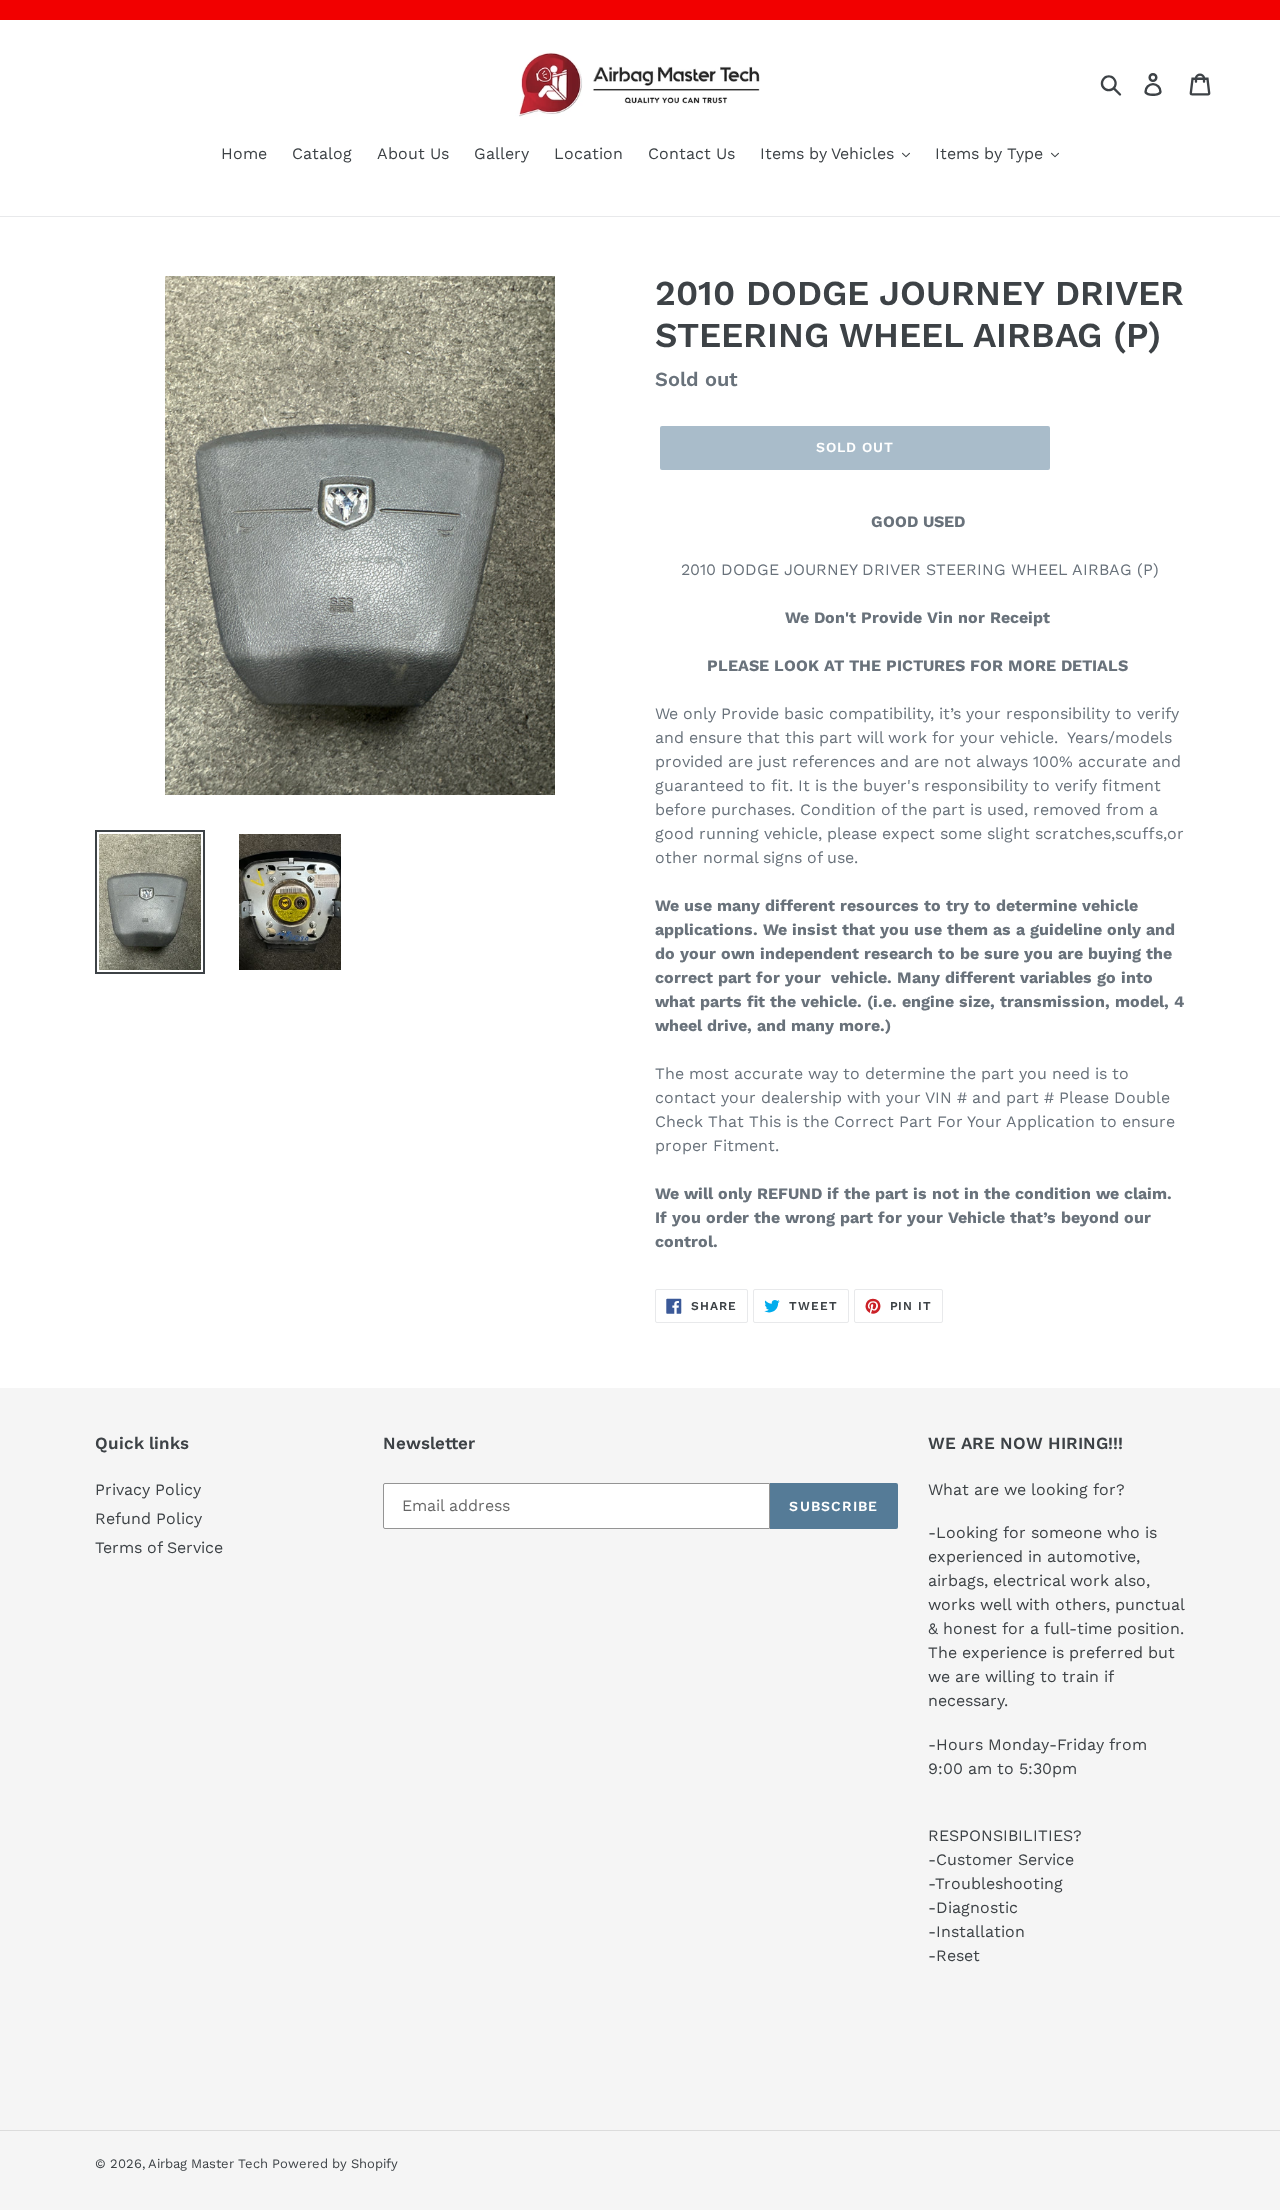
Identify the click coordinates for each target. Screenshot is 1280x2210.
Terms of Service (159, 1547)
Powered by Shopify (335, 2163)
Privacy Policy (148, 1489)
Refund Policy (148, 1518)
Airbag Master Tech (210, 2163)
